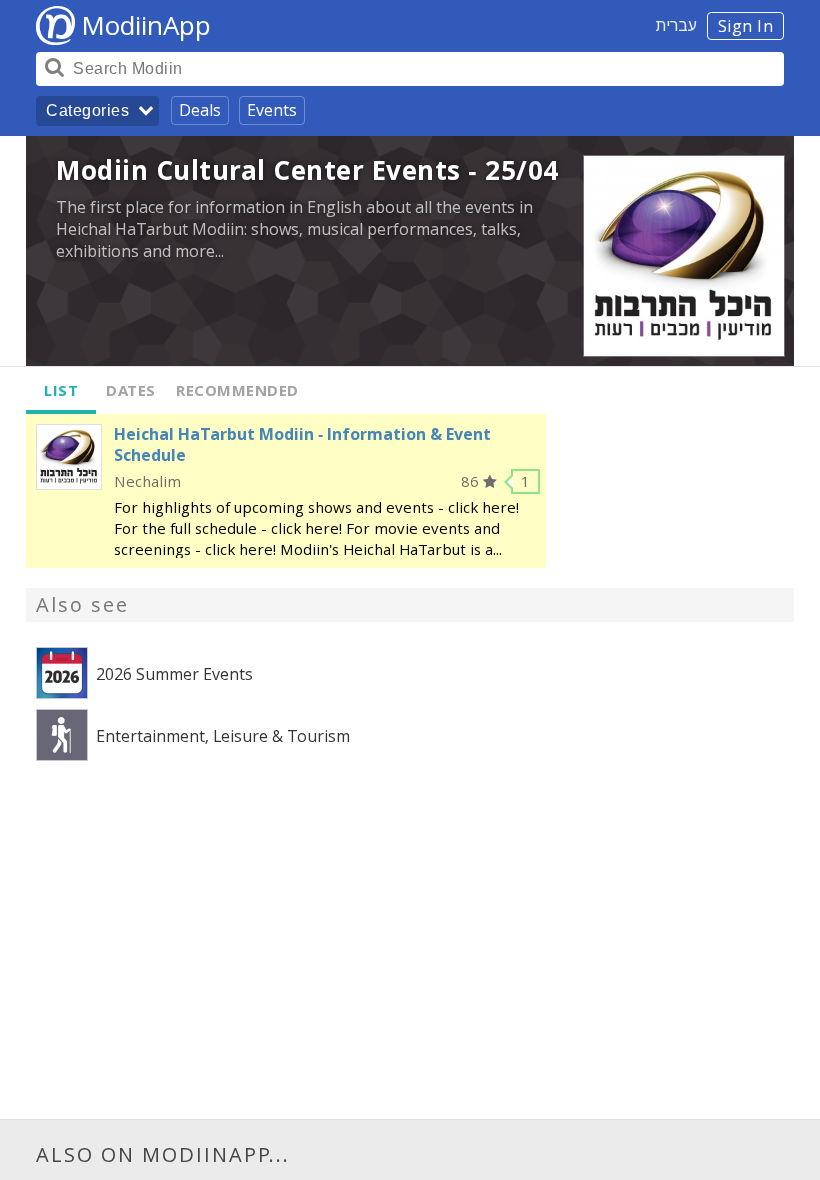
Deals (200, 110)
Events (272, 110)
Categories (87, 110)
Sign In (746, 26)
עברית (676, 25)
